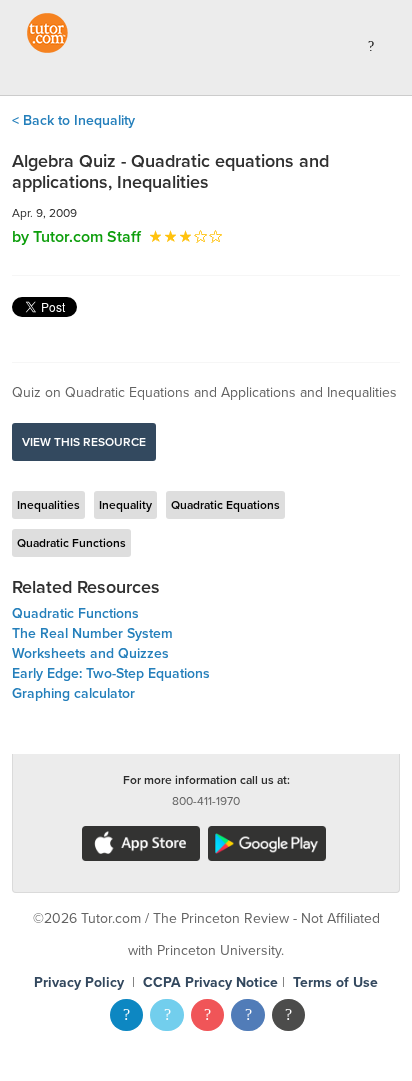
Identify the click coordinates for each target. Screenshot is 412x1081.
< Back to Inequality (73, 120)
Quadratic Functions (71, 543)
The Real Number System (92, 633)
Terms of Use (335, 982)
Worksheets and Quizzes (90, 653)
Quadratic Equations (225, 505)
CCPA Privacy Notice (210, 982)
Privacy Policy (79, 982)
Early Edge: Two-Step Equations (111, 673)
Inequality (125, 505)
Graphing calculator (73, 693)
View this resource (84, 442)
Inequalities (48, 505)
